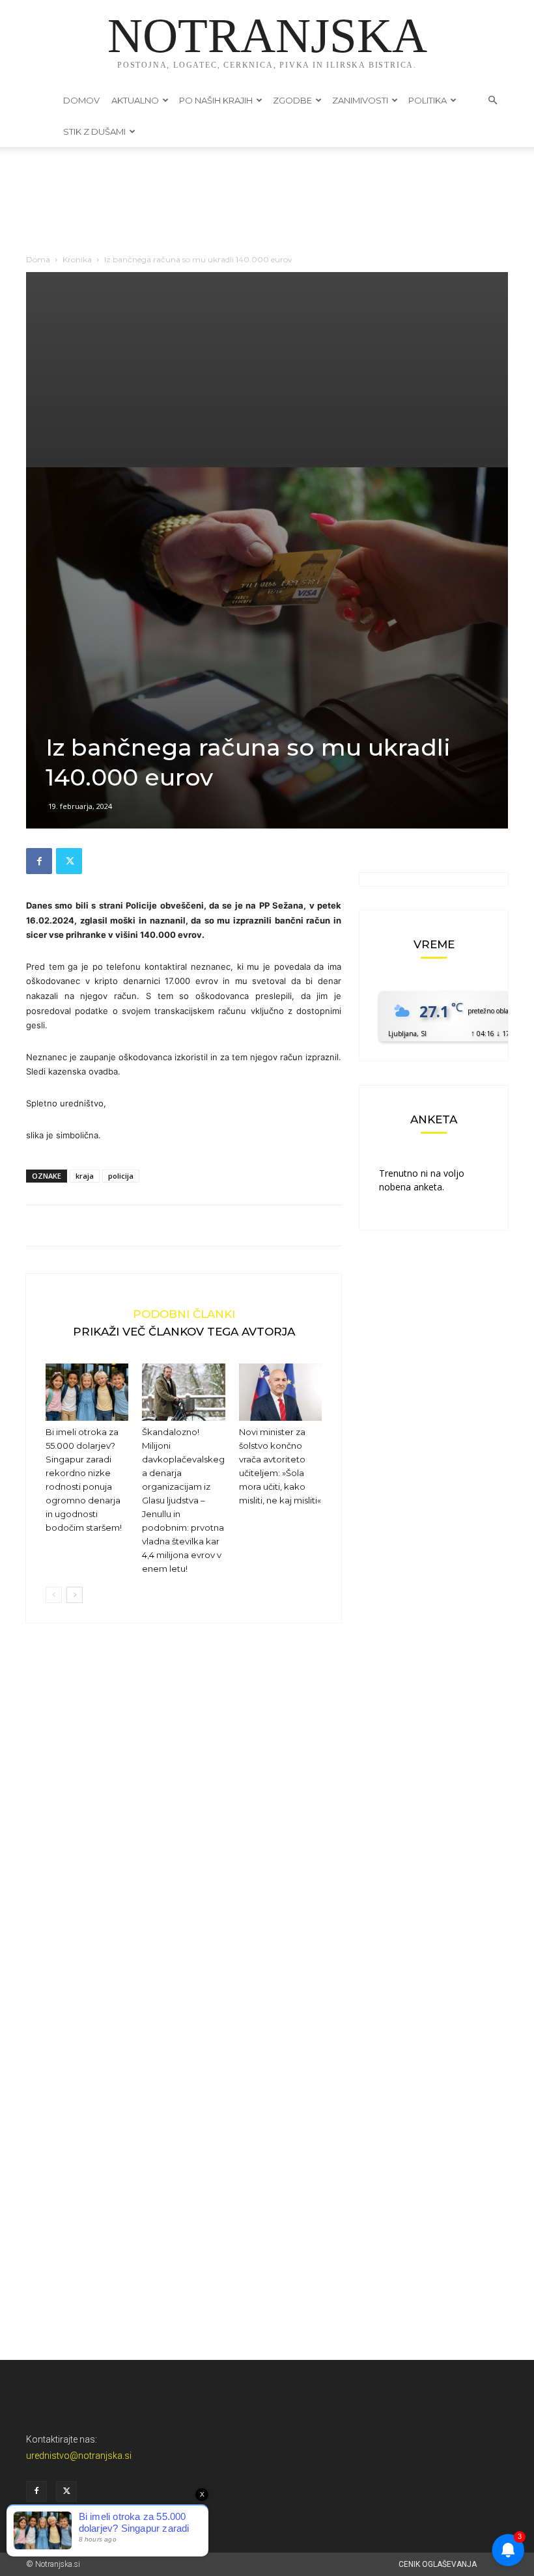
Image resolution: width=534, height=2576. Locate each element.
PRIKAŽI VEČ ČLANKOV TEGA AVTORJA (184, 1331)
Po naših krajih (216, 100)
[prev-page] (54, 1595)
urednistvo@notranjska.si (79, 2456)
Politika (428, 100)
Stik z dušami (94, 131)
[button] (492, 101)
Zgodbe (292, 100)
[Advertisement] (267, 370)
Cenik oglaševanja (438, 2564)
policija (121, 1176)
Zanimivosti (360, 100)
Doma (38, 259)
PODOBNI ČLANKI (184, 1314)
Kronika (77, 259)
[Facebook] (39, 861)
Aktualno (135, 100)
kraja (85, 1176)
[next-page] (75, 1595)
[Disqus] (184, 1830)
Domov (81, 100)
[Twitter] (69, 861)
